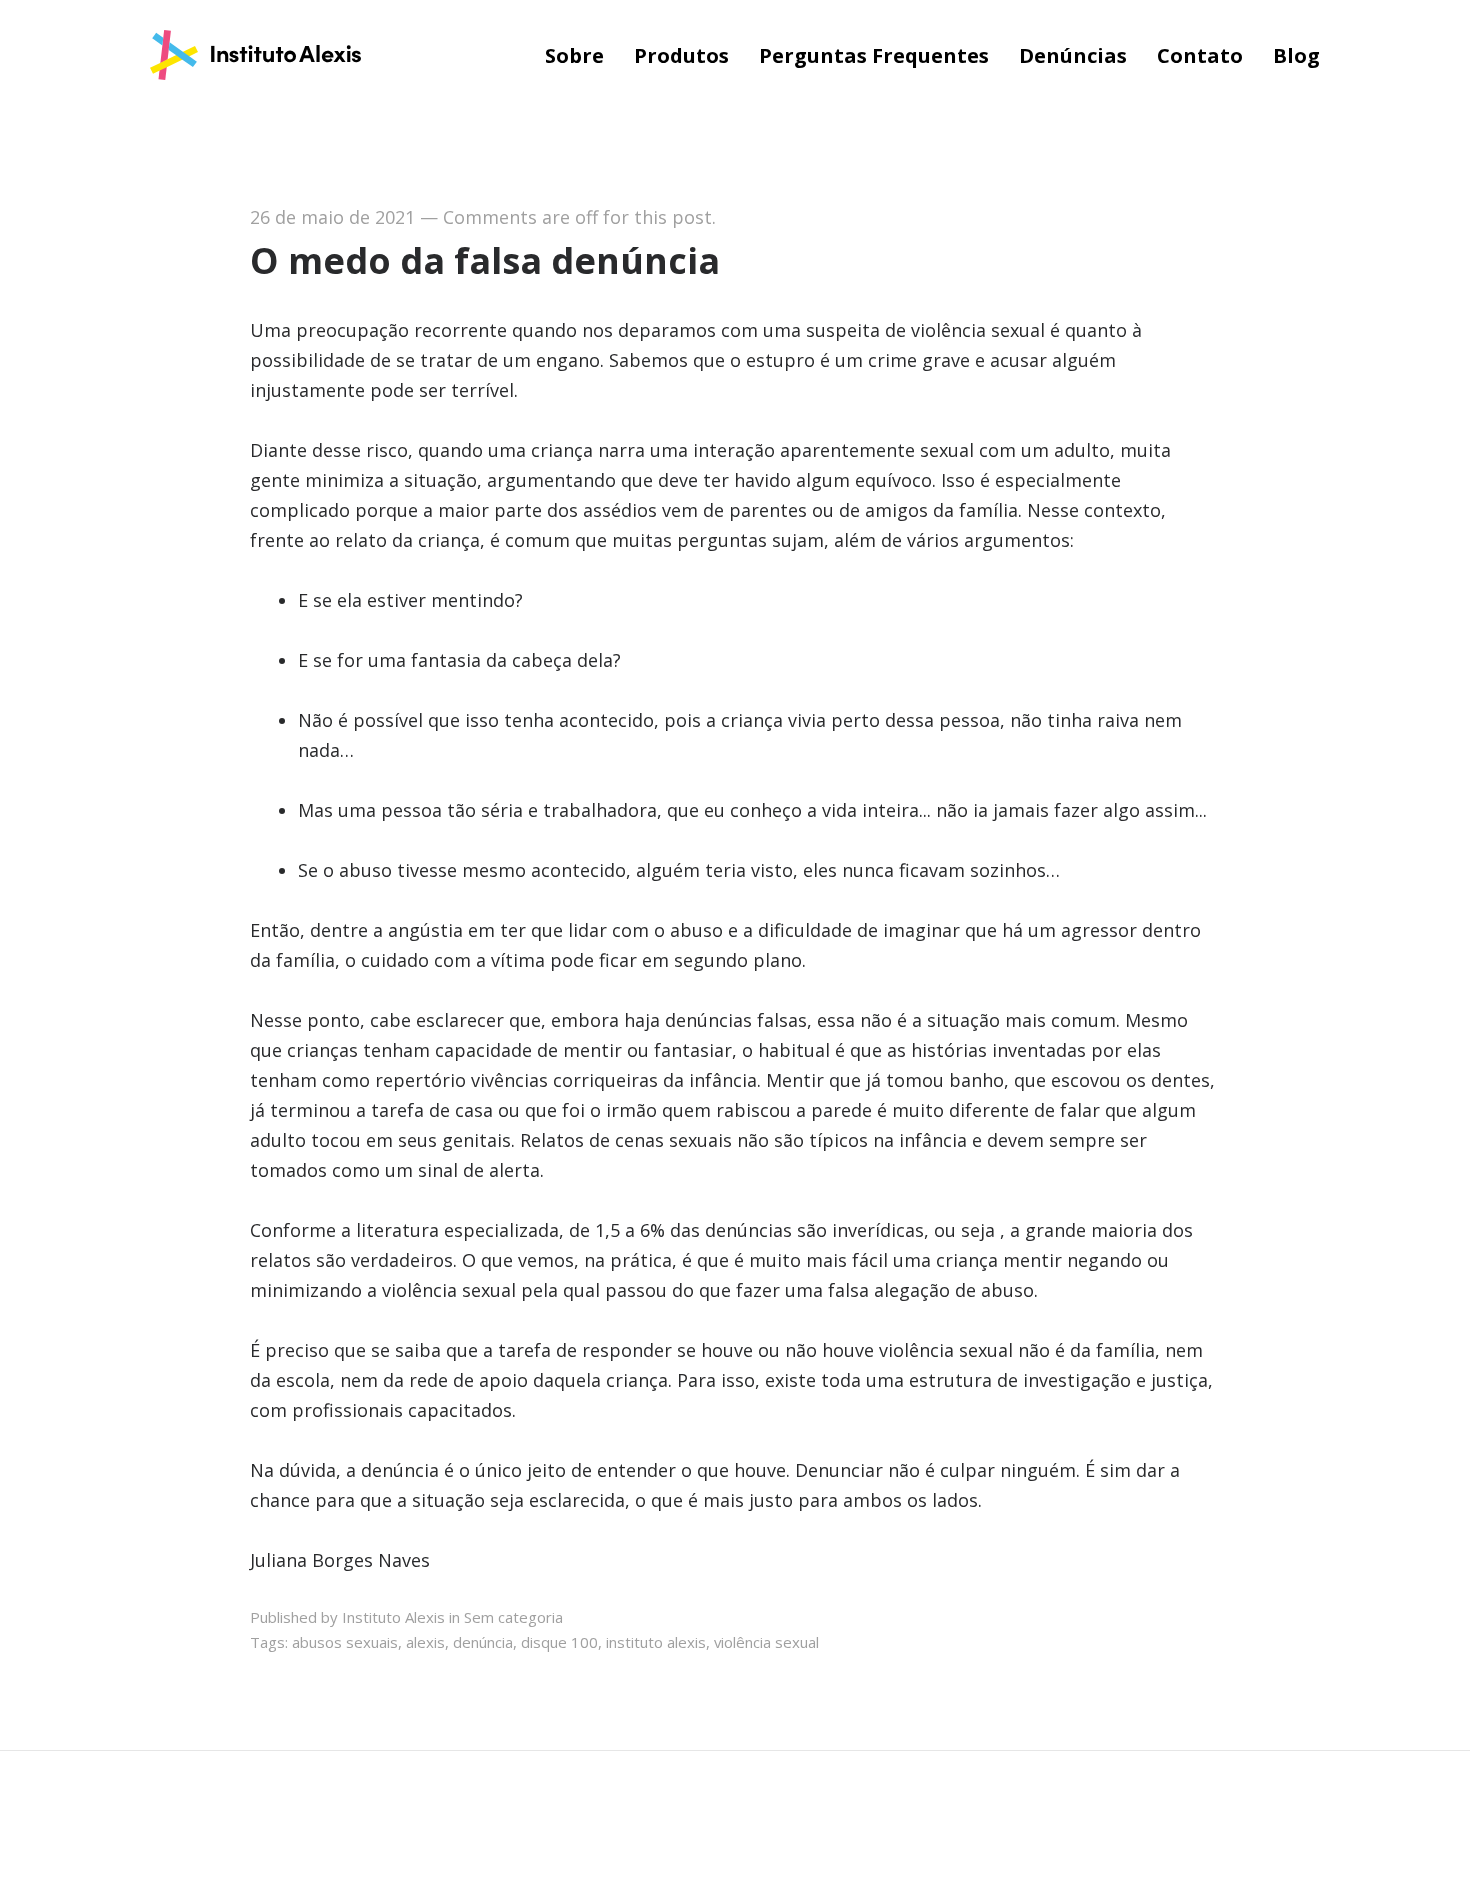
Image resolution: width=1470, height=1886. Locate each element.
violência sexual (766, 1642)
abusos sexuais (345, 1642)
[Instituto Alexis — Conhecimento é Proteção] (255, 56)
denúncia (483, 1642)
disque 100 (559, 1642)
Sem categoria (513, 1617)
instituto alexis (656, 1642)
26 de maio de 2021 (332, 217)
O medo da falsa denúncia (485, 260)
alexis (425, 1642)
